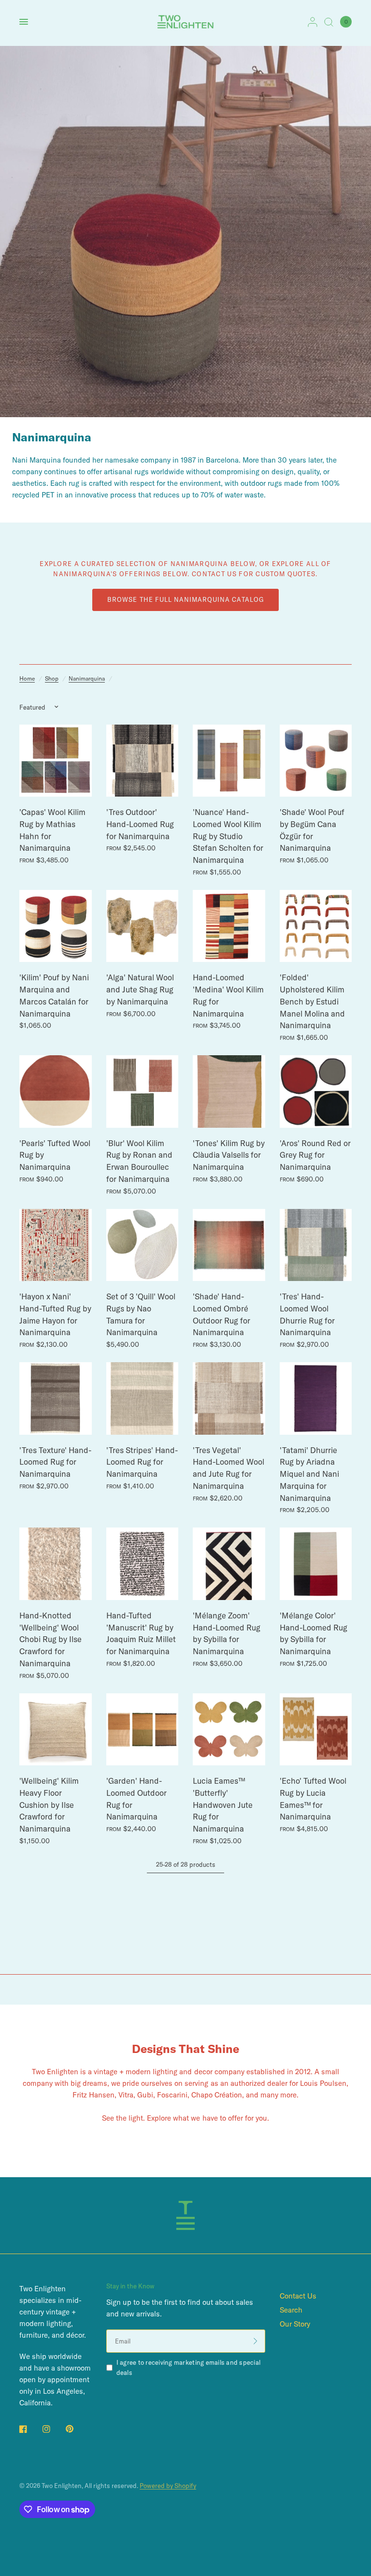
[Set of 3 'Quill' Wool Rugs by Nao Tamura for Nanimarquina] (143, 1245)
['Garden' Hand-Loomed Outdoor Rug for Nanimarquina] (143, 1730)
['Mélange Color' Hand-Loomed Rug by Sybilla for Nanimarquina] (316, 1564)
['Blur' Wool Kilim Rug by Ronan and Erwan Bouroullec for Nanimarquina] (143, 1092)
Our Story (295, 2324)
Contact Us (298, 2296)
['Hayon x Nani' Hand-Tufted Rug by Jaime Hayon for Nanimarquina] (56, 1245)
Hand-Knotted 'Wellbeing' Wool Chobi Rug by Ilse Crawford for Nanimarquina (50, 1639)
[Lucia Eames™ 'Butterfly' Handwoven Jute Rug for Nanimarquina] (229, 1730)
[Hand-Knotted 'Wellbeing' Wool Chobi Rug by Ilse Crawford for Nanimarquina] (56, 1564)
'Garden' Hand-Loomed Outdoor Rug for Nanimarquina (136, 1798)
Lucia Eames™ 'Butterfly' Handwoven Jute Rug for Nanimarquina (223, 1805)
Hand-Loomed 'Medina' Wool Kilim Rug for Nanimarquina (228, 995)
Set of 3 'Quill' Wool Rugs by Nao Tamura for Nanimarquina (141, 1314)
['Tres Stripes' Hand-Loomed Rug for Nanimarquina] (143, 1398)
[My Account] (313, 22)
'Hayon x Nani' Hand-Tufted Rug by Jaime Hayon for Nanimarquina (55, 1314)
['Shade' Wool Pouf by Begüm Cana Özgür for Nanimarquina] (316, 761)
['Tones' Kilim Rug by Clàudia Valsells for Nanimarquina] (229, 1092)
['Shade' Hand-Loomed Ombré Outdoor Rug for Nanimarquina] (229, 1245)
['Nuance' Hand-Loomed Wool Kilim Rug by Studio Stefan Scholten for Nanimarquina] (229, 761)
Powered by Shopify (168, 2486)
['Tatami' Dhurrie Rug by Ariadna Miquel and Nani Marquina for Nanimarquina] (316, 1398)
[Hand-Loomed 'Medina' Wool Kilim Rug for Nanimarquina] (229, 926)
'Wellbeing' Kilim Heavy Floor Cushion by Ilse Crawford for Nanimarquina (49, 1805)
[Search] (329, 22)
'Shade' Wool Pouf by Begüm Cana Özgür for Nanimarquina (312, 830)
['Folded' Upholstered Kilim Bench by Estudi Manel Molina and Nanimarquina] (316, 926)
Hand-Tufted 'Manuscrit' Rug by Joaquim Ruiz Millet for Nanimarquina (141, 1633)
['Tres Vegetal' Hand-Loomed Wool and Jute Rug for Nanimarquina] (229, 1398)
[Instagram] (53, 2429)
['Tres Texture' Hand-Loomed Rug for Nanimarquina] (56, 1398)
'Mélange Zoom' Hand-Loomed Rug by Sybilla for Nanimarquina (227, 1633)
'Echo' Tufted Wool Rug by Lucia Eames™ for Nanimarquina (313, 1798)
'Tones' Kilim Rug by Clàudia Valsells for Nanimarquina (229, 1155)
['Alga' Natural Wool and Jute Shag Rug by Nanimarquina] (143, 926)
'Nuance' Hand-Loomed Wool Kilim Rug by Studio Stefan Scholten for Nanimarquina (228, 836)
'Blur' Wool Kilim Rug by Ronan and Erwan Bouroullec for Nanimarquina (139, 1161)
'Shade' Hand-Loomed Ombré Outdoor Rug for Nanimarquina (221, 1314)
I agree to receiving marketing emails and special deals (189, 2367)
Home (27, 678)
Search (291, 2310)
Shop (52, 678)
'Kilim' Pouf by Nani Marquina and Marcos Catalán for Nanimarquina (54, 995)
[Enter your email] (256, 2341)
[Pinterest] (76, 2429)
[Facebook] (30, 2429)
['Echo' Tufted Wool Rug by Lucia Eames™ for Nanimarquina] (316, 1730)
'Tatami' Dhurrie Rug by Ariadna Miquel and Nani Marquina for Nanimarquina (309, 1474)
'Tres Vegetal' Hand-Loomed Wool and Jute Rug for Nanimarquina (228, 1468)
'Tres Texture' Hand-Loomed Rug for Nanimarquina (55, 1462)
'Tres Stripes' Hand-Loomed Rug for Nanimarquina (142, 1462)
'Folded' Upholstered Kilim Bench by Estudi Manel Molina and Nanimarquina (312, 1001)
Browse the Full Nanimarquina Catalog (185, 599)
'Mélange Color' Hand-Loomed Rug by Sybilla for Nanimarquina (314, 1633)
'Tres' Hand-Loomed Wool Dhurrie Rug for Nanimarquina (307, 1314)
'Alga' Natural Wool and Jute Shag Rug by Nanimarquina (140, 989)
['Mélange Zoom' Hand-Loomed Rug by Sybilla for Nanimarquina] (229, 1564)
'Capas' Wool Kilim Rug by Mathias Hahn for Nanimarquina (52, 830)
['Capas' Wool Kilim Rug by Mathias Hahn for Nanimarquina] (56, 761)
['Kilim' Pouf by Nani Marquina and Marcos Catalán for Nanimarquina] (56, 926)
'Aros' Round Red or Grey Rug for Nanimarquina (315, 1155)
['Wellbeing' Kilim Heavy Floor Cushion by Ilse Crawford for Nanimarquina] (56, 1730)
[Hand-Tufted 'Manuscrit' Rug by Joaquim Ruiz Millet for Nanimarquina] (143, 1564)
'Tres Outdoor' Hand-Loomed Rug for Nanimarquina (140, 824)
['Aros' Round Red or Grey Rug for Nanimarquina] (316, 1092)
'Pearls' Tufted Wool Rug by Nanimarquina (55, 1155)
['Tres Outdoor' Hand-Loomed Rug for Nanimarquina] (143, 761)
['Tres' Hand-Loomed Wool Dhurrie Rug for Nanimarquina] (316, 1245)
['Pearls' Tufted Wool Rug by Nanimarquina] (56, 1092)
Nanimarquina (87, 678)
